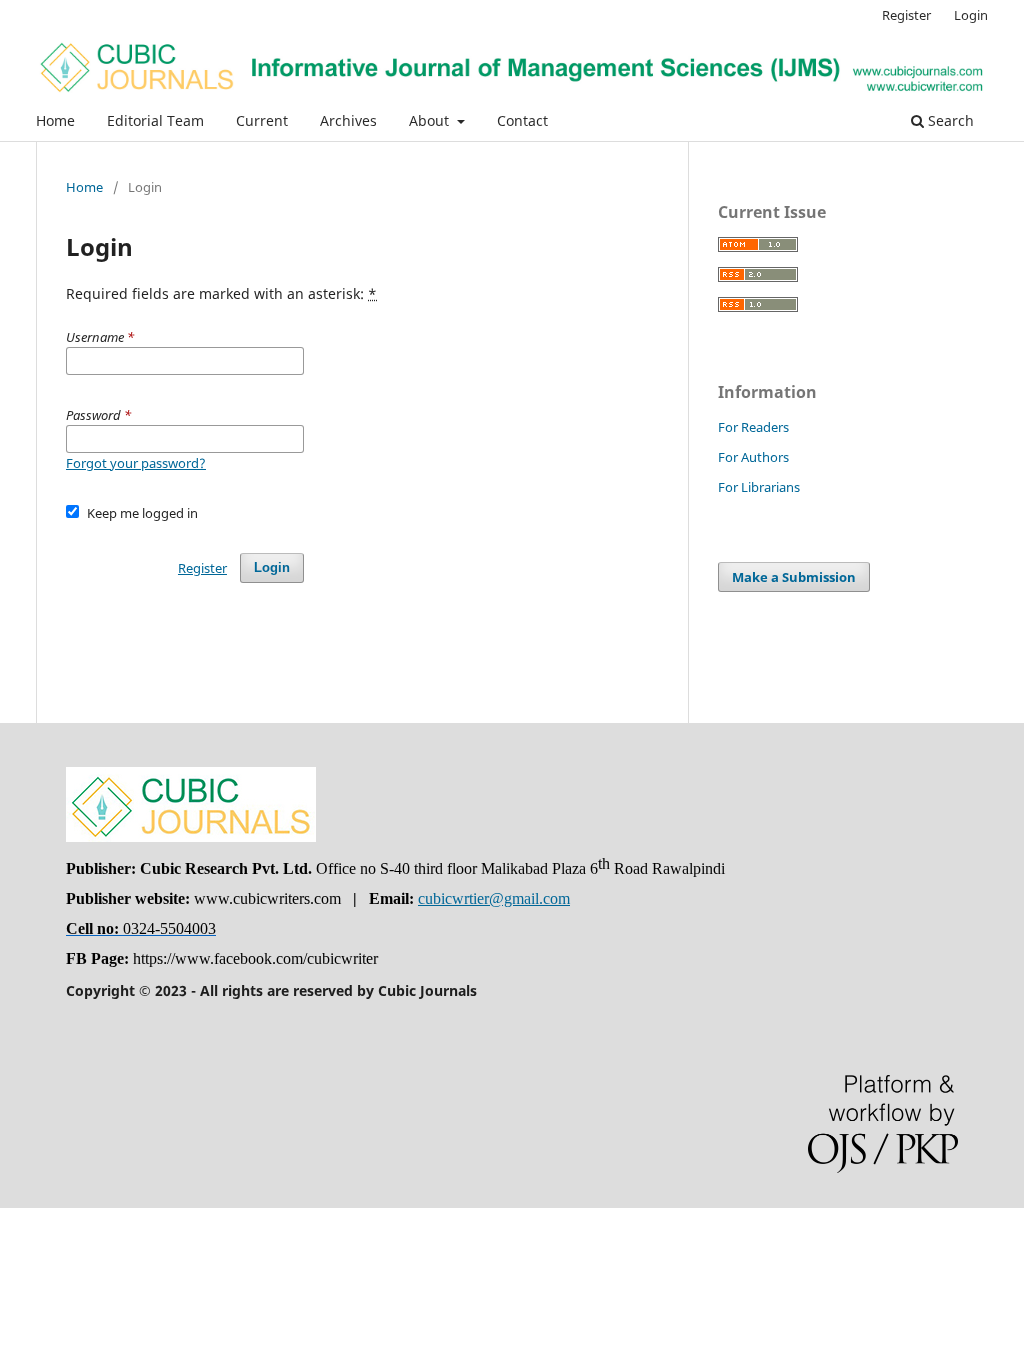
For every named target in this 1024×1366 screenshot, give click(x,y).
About (431, 120)
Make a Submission (794, 577)
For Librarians (759, 487)
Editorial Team (155, 120)
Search (949, 120)
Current (262, 120)
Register (906, 15)
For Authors (753, 457)
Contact (522, 120)
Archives (348, 120)
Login (971, 15)
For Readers (753, 427)
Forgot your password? (136, 463)
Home (55, 120)
